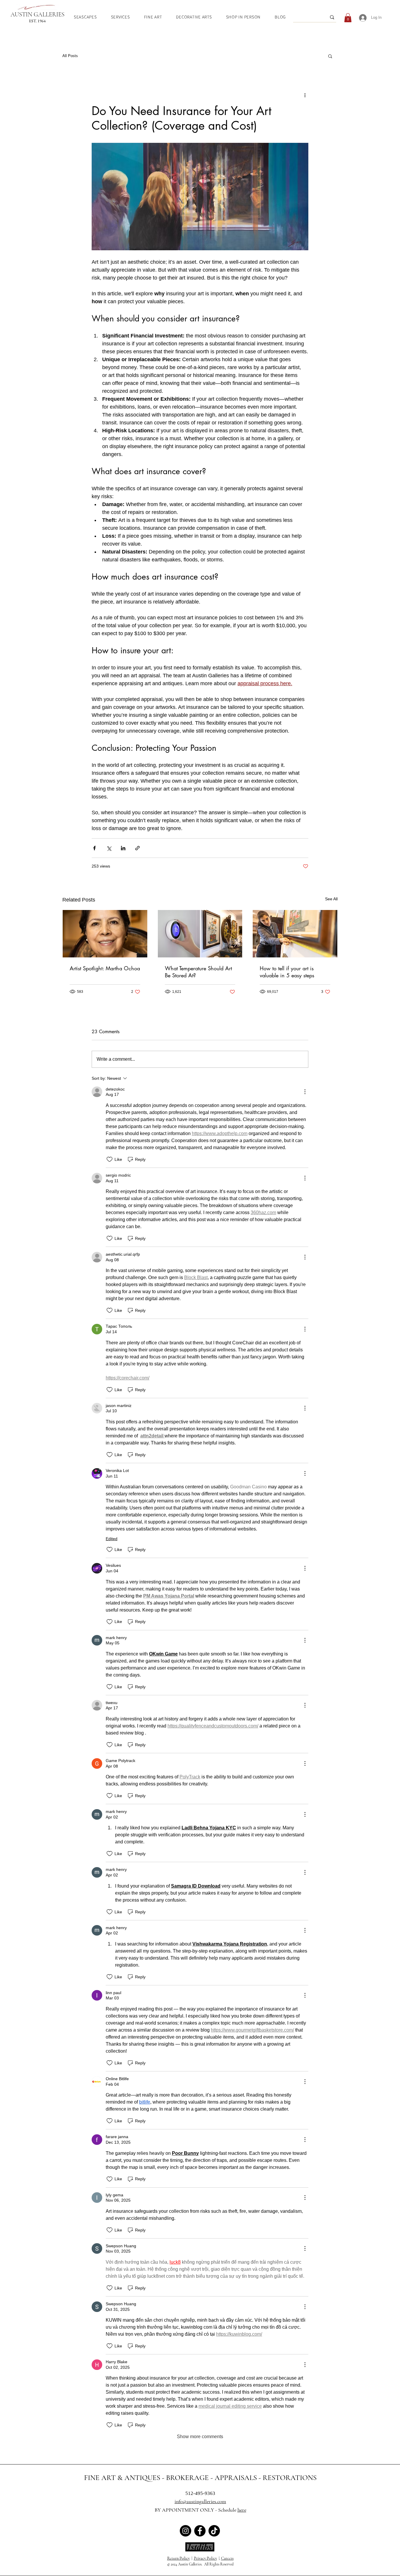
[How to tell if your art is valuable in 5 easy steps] (295, 934)
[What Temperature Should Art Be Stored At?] (200, 934)
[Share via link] (137, 848)
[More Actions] (305, 1092)
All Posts (70, 56)
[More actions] (305, 95)
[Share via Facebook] (94, 848)
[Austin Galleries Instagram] (186, 2531)
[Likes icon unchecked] (110, 1159)
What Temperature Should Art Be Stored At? (198, 972)
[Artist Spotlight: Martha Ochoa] (105, 934)
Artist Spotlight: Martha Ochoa (105, 968)
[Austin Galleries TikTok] (214, 2531)
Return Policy (178, 2558)
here (242, 2510)
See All (331, 899)
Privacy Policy (205, 2558)
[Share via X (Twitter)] (109, 848)
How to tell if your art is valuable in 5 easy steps (287, 972)
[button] (330, 56)
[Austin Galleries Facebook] (200, 2531)
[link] (348, 18)
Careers (227, 2558)
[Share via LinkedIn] (123, 848)
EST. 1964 (37, 21)
